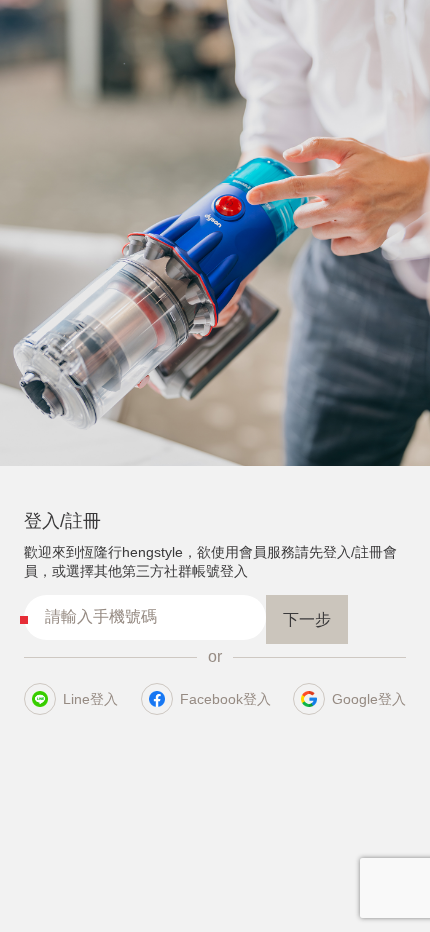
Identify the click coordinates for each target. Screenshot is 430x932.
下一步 (307, 619)
